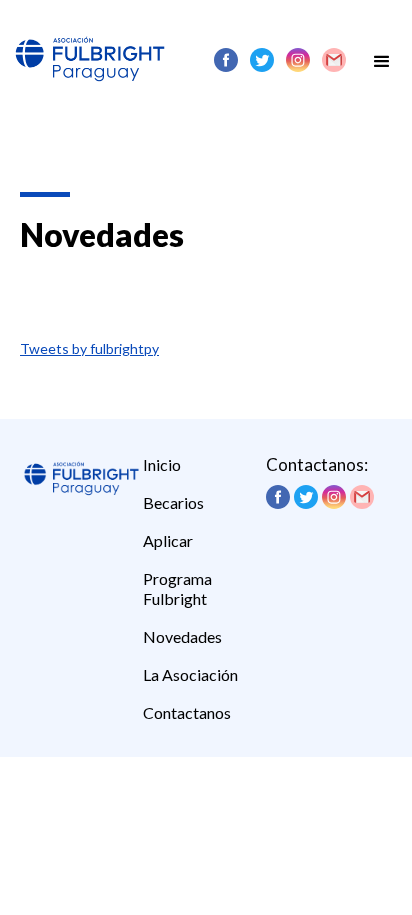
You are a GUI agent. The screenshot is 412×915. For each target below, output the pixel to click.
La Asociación (190, 674)
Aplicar (168, 540)
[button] (382, 56)
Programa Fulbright (177, 588)
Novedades (182, 636)
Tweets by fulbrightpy (89, 348)
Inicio (162, 464)
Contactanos (187, 712)
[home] (85, 44)
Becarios (173, 502)
